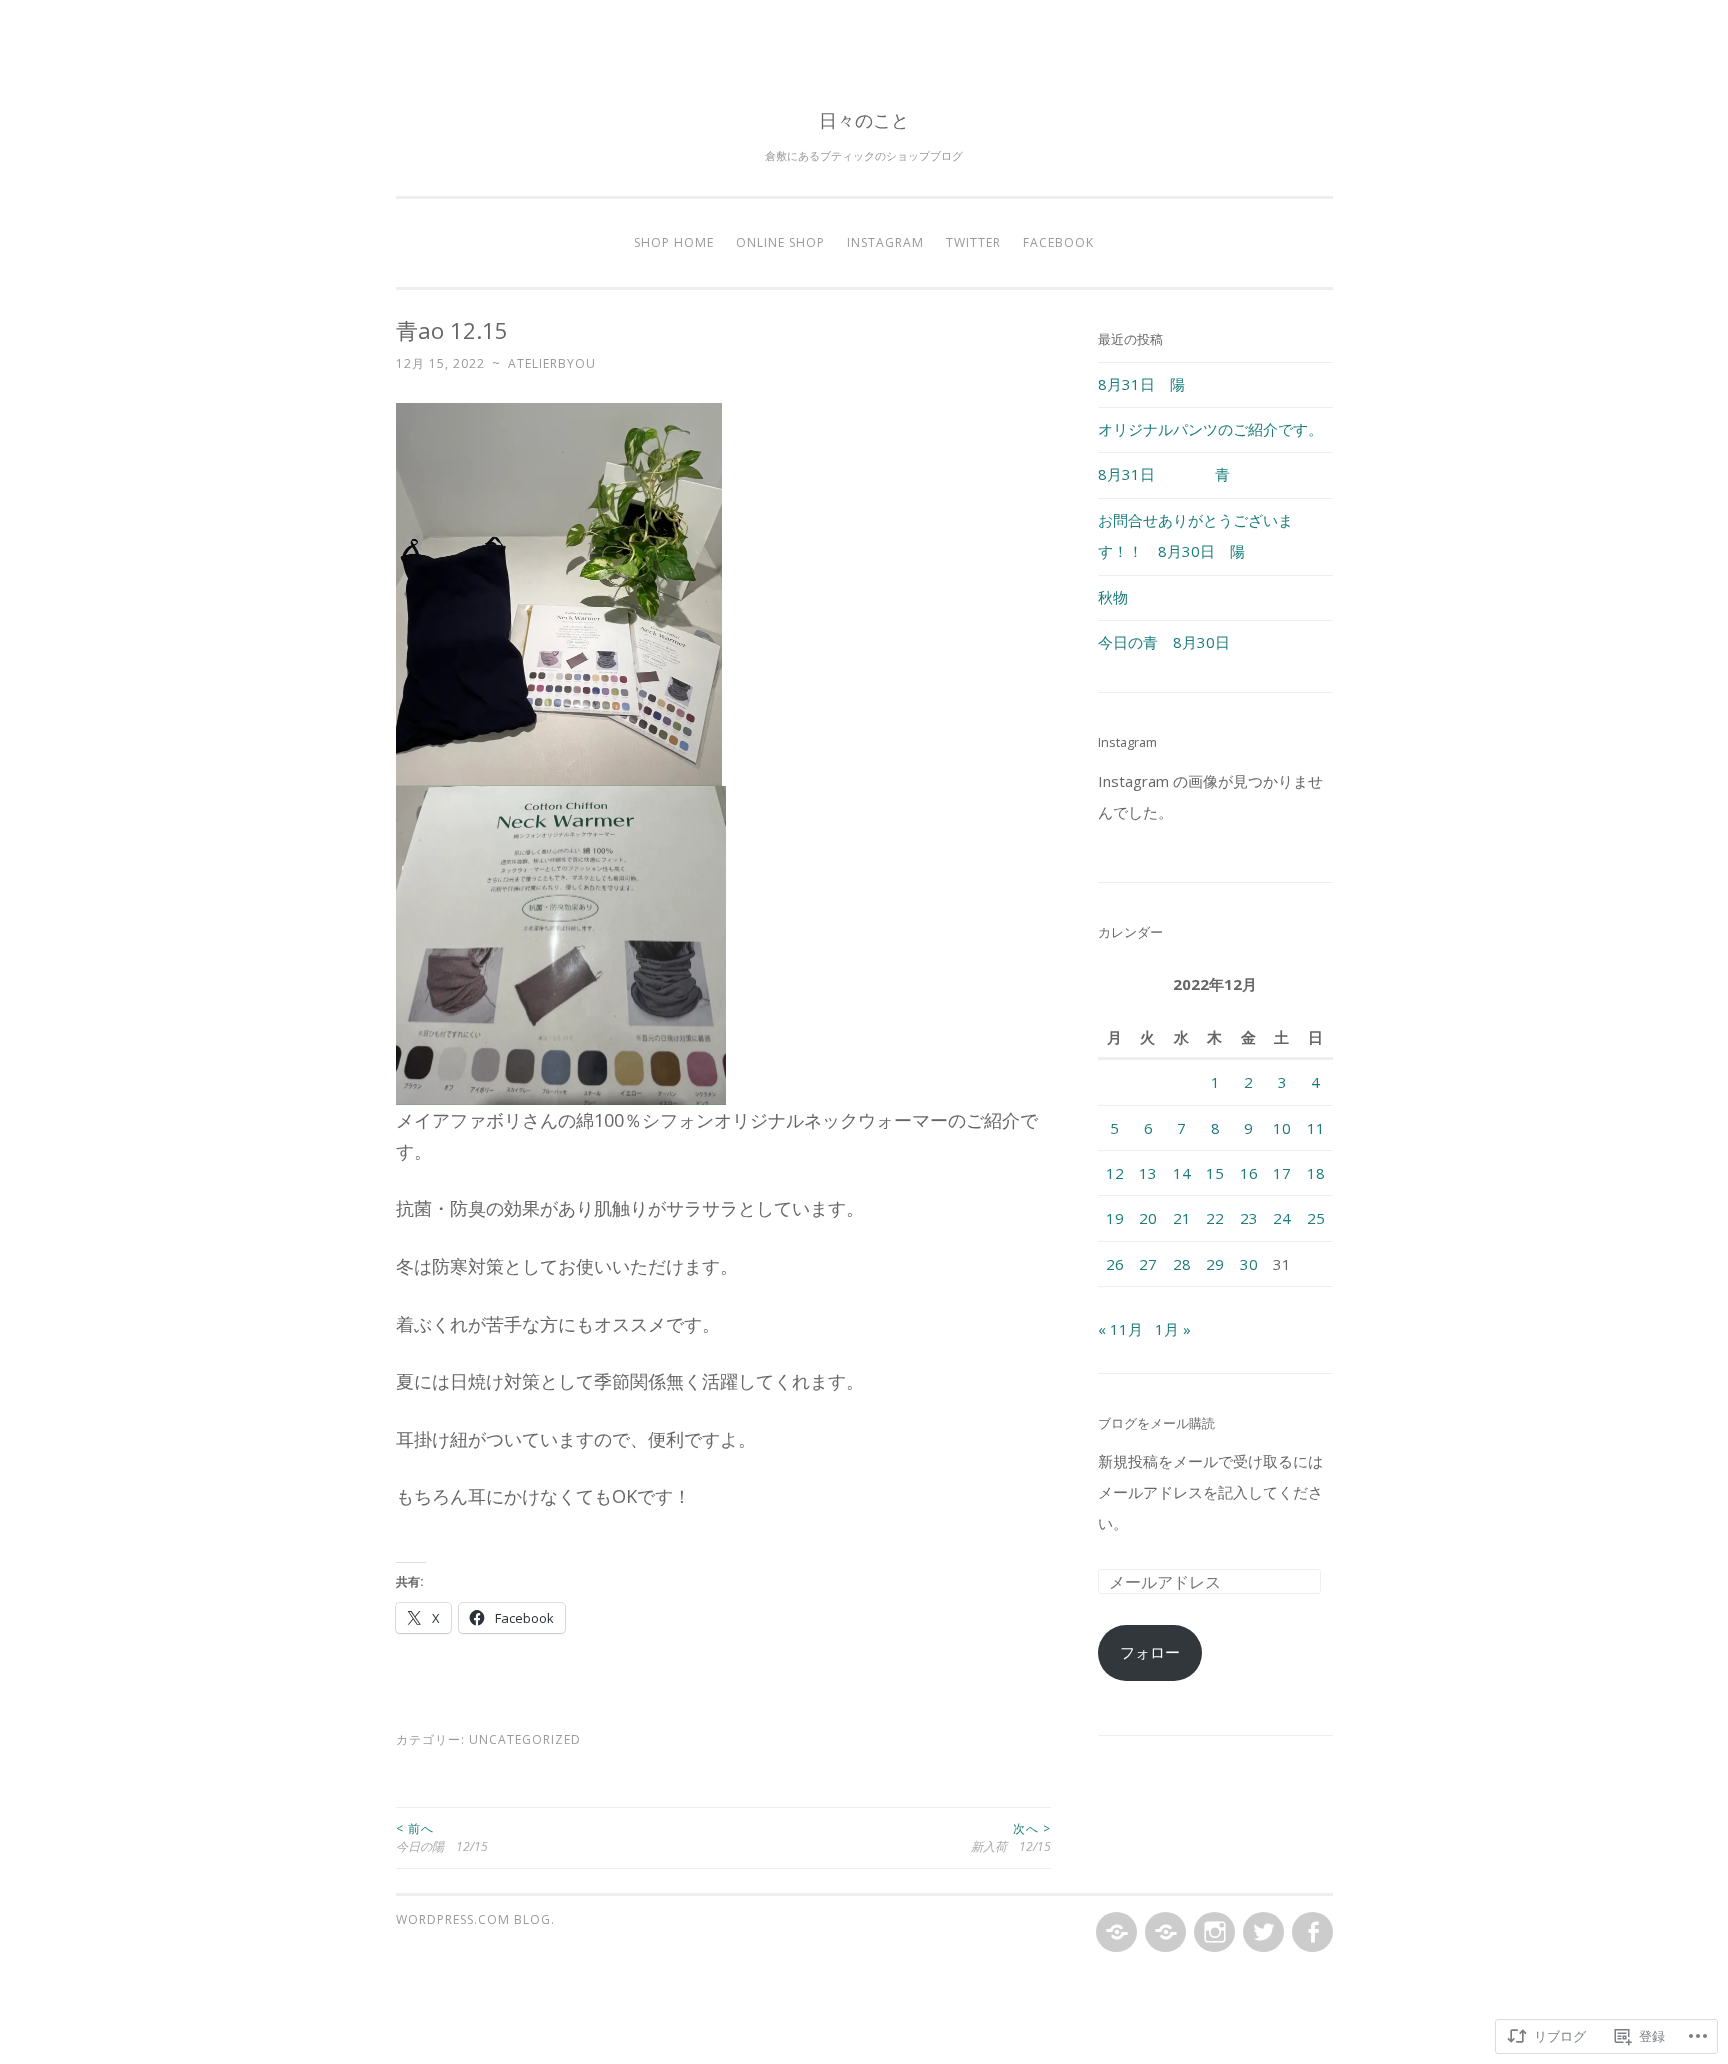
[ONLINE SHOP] (1163, 1933)
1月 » (1173, 1329)
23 (1249, 1218)
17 (1282, 1173)
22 (1215, 1218)
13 (1148, 1173)
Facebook (1058, 242)
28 (1182, 1264)
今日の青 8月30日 (1164, 642)
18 (1316, 1173)
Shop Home (674, 242)
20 (1148, 1218)
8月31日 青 (1164, 474)
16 (1249, 1173)
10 (1282, 1128)
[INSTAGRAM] (1212, 1933)
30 (1249, 1264)
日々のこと (864, 120)
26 (1115, 1264)
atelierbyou (552, 363)
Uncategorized (525, 1739)
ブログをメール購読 (1156, 1423)
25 (1316, 1218)
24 (1282, 1218)
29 (1215, 1264)
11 (1316, 1128)
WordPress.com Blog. (475, 1919)
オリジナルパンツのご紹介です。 (1210, 429)
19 (1115, 1218)
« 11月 (1120, 1329)
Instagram (885, 242)
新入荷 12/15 (1011, 1837)
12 (1115, 1173)
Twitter (973, 242)
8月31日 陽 (1141, 384)
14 (1182, 1173)
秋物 (1113, 597)
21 (1182, 1218)
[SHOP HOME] (1114, 1933)
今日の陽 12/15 (442, 1837)
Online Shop (780, 242)
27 (1148, 1264)
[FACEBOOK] (1310, 1933)
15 (1215, 1173)
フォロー (1150, 1652)
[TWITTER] (1261, 1933)
